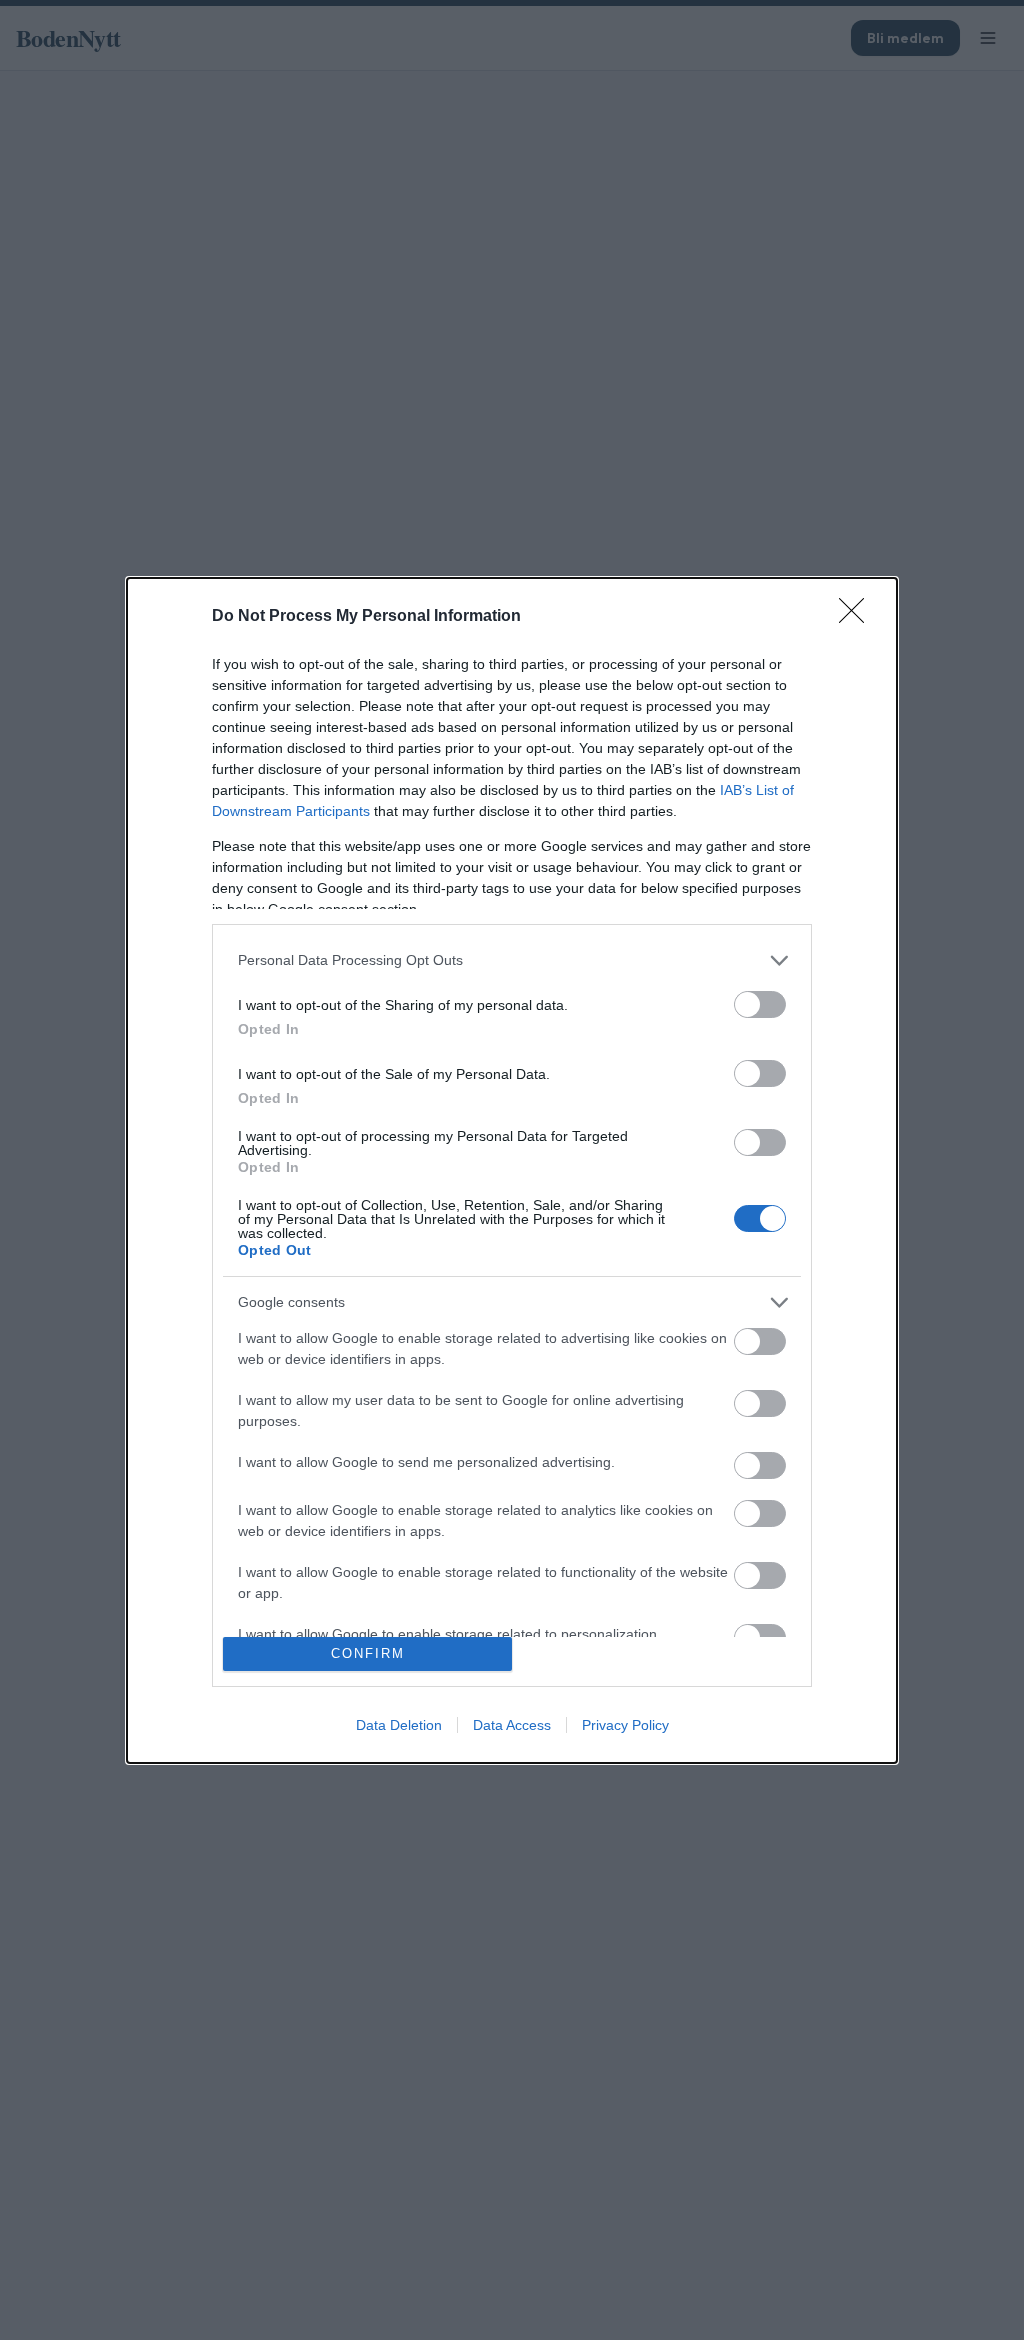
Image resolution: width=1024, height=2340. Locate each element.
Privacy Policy (625, 1725)
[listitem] (512, 960)
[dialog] (512, 1170)
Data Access (512, 1725)
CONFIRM (368, 1653)
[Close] (858, 617)
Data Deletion (399, 1725)
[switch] (760, 1004)
